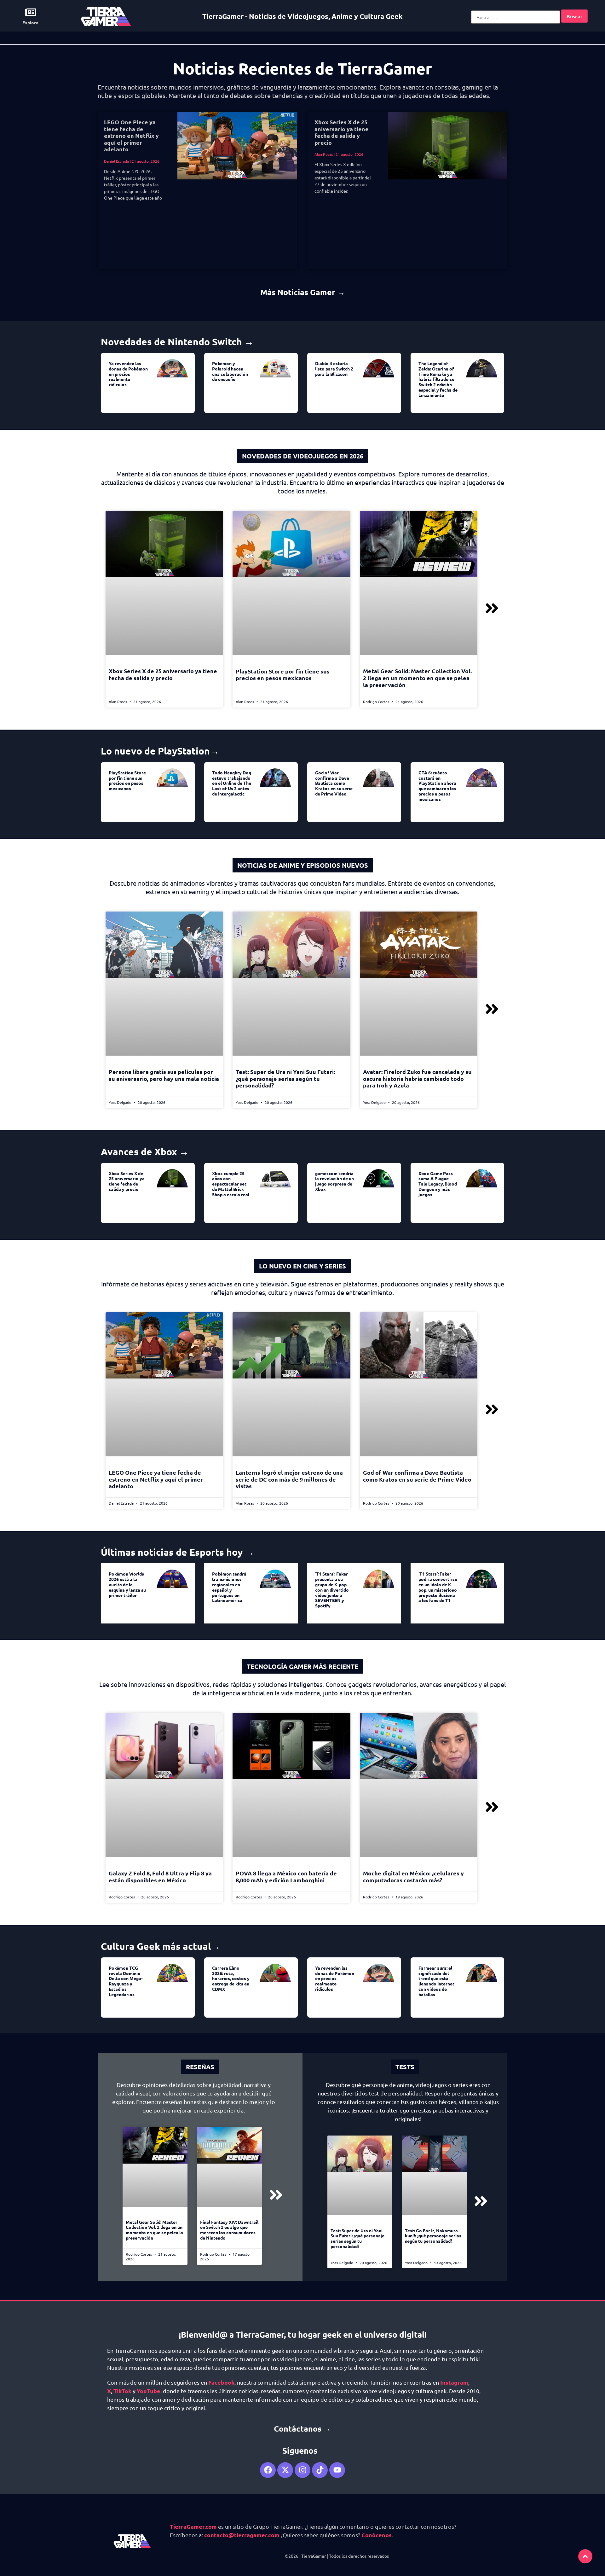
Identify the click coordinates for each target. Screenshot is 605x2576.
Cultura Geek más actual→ (161, 1946)
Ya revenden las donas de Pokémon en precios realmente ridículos (128, 374)
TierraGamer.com (193, 2526)
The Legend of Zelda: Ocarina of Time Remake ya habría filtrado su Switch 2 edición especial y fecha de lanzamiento (438, 379)
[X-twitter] (285, 2470)
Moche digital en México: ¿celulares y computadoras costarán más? (413, 1877)
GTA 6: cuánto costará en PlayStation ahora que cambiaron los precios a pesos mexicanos (437, 786)
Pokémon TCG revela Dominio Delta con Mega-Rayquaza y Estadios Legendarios (126, 1981)
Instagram (454, 2382)
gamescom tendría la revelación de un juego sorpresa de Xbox (334, 1181)
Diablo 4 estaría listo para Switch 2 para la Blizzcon (334, 369)
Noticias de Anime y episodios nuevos (303, 865)
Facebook (221, 2382)
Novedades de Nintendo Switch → (177, 342)
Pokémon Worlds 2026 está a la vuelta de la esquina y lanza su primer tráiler (127, 1584)
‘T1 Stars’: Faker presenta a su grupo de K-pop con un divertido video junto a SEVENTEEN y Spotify (332, 1590)
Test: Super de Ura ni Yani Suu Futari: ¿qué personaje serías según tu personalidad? (285, 1078)
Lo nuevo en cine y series (302, 1266)
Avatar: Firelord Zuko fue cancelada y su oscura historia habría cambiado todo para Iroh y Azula (417, 1078)
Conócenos (377, 2535)
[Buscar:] (516, 17)
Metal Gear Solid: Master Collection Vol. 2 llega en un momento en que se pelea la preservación (417, 678)
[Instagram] (302, 2470)
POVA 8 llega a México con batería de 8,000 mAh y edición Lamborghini (286, 1877)
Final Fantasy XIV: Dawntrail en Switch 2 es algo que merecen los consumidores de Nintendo (229, 2230)
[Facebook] (268, 2470)
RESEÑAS (200, 2067)
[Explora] (30, 12)
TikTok (122, 2391)
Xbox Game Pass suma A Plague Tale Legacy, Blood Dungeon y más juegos (438, 1184)
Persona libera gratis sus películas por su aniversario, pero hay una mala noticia (164, 1075)
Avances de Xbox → (145, 1152)
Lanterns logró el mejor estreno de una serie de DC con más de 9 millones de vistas (289, 1479)
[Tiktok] (320, 2470)
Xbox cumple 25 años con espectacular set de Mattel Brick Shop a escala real (231, 1184)
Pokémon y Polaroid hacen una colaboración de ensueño (230, 371)
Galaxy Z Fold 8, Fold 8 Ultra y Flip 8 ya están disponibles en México (160, 1877)
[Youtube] (337, 2470)
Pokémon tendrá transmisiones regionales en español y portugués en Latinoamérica (229, 1587)
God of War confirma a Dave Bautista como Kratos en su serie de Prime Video (334, 783)
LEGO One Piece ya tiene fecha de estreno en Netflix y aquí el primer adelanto (131, 135)
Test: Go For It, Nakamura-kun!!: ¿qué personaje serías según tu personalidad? (433, 2236)
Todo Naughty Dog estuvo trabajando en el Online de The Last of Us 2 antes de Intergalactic (232, 783)
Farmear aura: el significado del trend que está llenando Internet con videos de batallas (436, 1981)
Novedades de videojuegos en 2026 (303, 456)
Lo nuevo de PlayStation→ (160, 751)
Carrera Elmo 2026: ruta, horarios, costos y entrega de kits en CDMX (231, 1978)
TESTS (405, 2067)
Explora (30, 22)
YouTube (149, 2391)
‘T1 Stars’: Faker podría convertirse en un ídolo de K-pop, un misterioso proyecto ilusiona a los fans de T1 (438, 1587)
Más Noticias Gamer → (303, 292)
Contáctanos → (302, 2428)
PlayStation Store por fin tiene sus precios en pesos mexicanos (283, 675)
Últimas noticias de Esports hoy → (178, 1552)
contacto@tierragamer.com (242, 2535)
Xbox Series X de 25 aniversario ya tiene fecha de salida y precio (342, 132)
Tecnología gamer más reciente (302, 1666)
